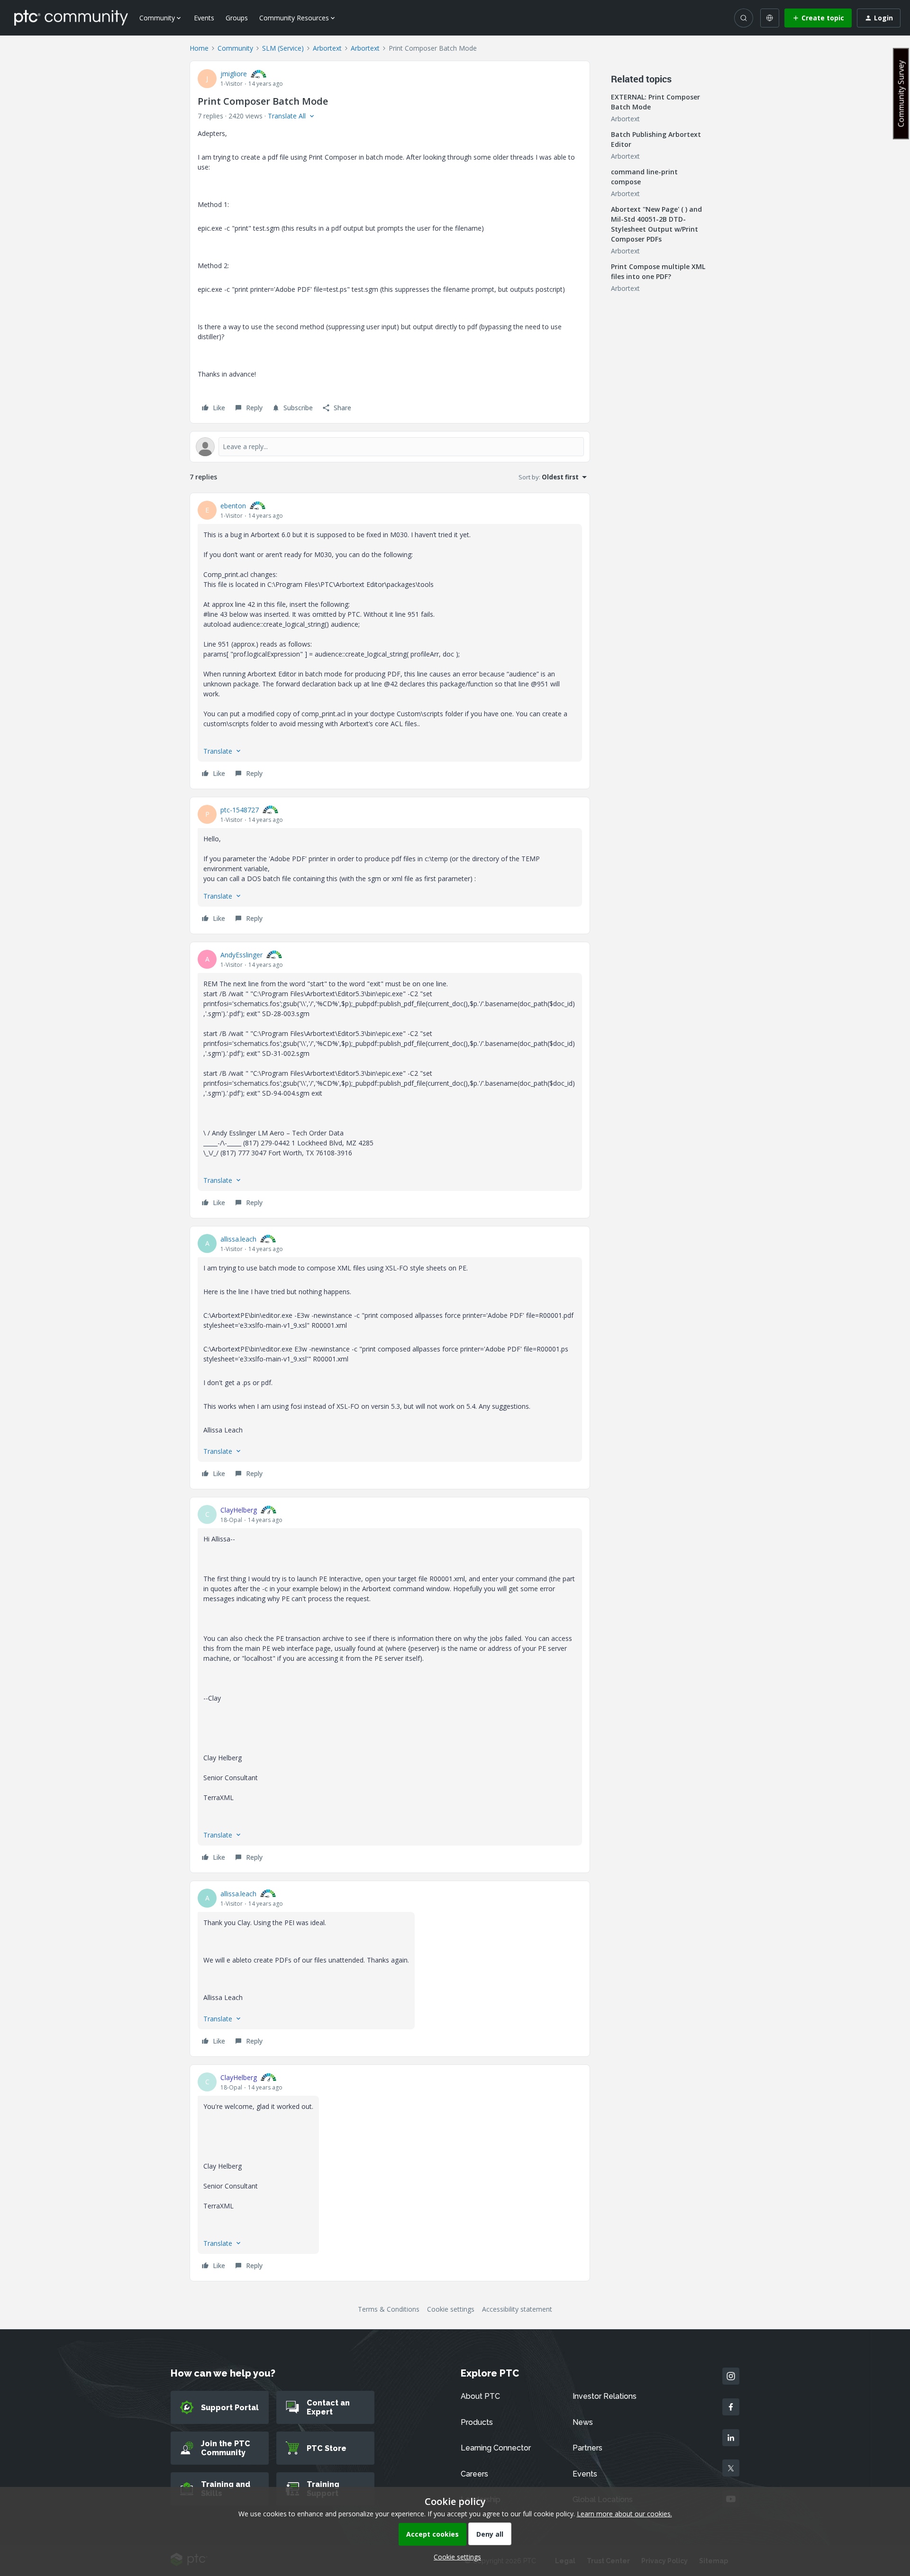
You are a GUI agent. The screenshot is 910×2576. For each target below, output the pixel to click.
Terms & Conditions (389, 2309)
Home (199, 48)
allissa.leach (238, 1239)
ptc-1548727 (240, 810)
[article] (390, 641)
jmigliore (234, 74)
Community (235, 48)
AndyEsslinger (241, 955)
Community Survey (901, 94)
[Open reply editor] (390, 447)
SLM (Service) (283, 48)
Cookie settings (451, 2309)
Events (204, 18)
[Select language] (770, 18)
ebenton (233, 506)
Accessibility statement (517, 2309)
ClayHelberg (239, 1510)
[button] (818, 18)
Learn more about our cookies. (624, 2514)
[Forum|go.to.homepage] (71, 18)
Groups (237, 18)
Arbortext (327, 48)
